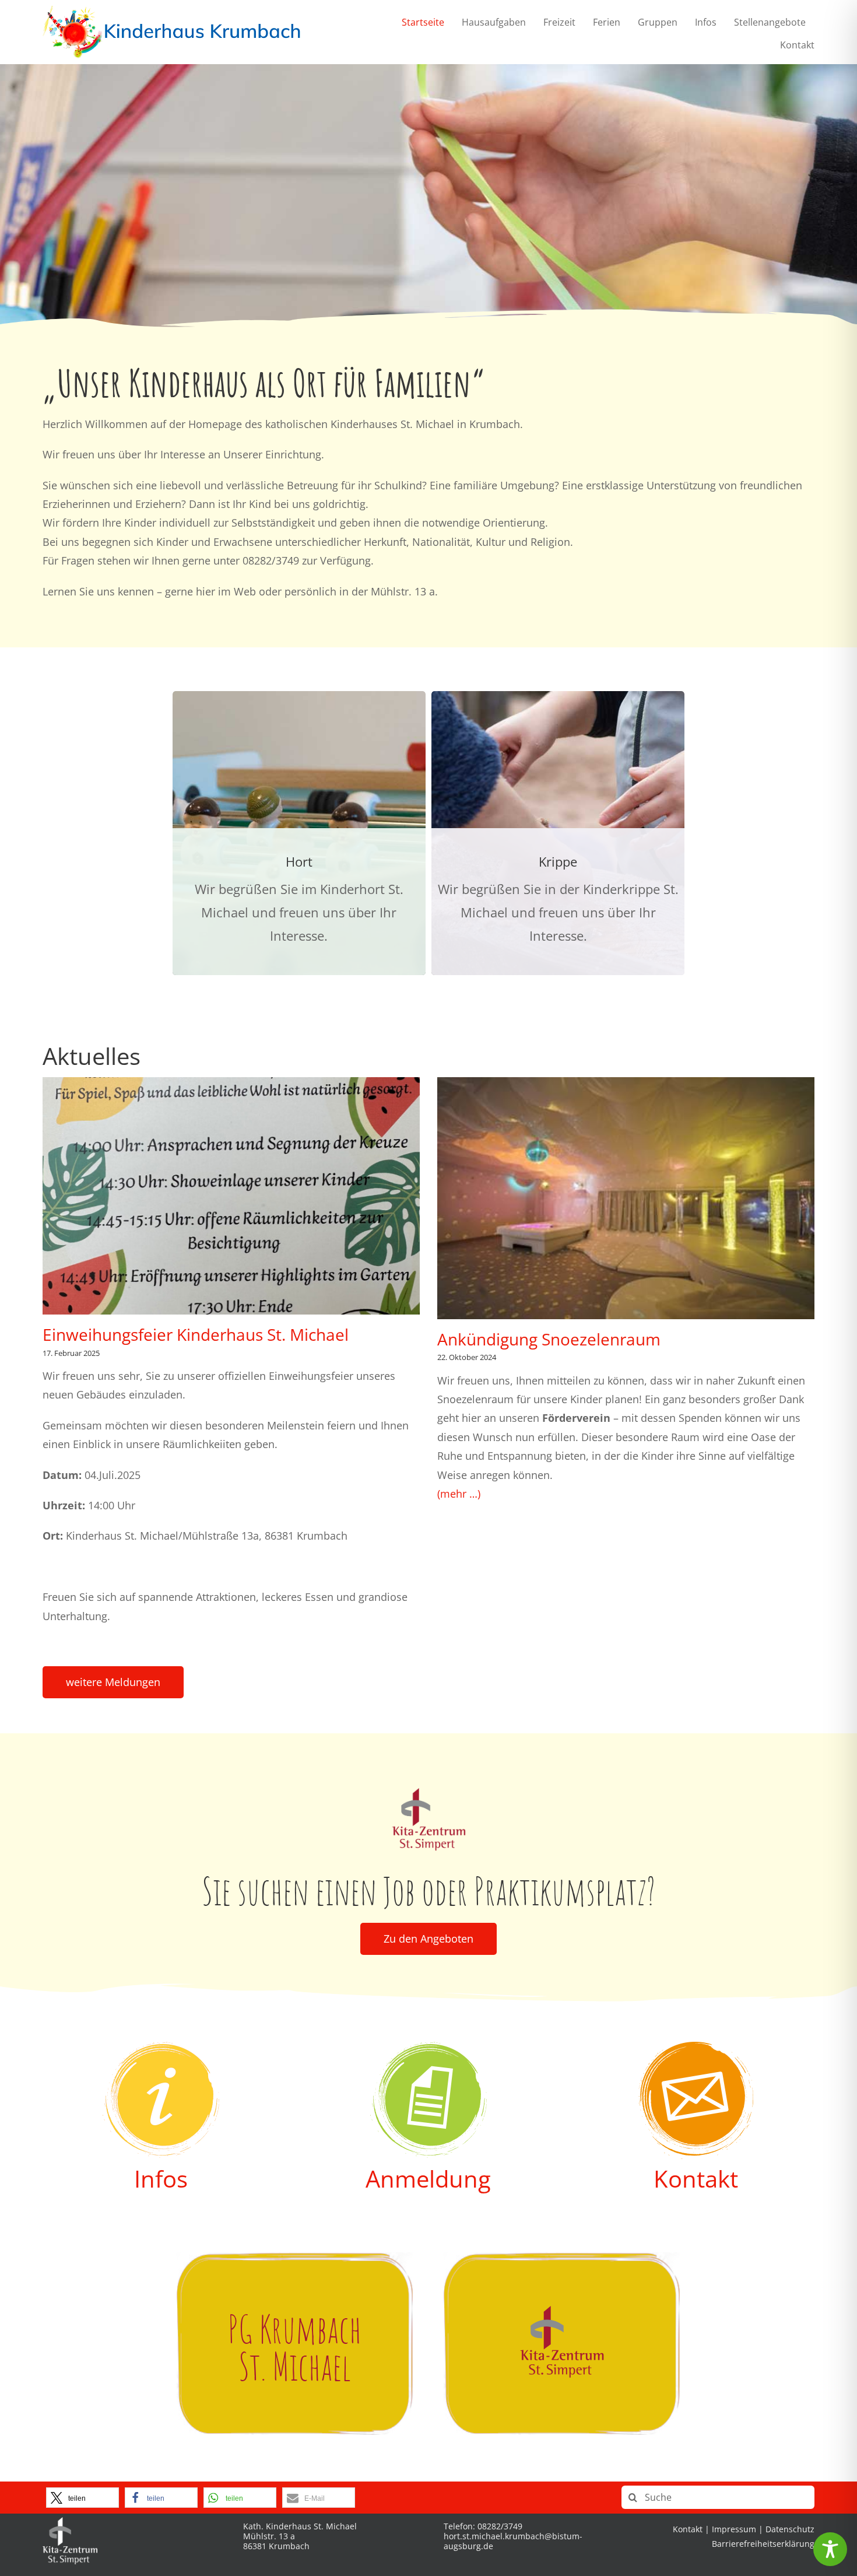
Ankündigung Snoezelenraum (549, 1339)
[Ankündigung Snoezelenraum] (626, 1198)
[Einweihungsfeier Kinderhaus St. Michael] (231, 1196)
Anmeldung (428, 2179)
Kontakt (696, 2179)
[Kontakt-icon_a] (696, 2047)
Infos (161, 2179)
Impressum (734, 2529)
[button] (82, 2498)
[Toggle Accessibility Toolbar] (830, 2549)
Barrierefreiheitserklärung (763, 2544)
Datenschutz (790, 2529)
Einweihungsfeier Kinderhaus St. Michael (196, 1334)
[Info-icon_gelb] (161, 2047)
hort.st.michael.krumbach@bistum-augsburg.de (513, 2541)
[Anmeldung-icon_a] (428, 2047)
